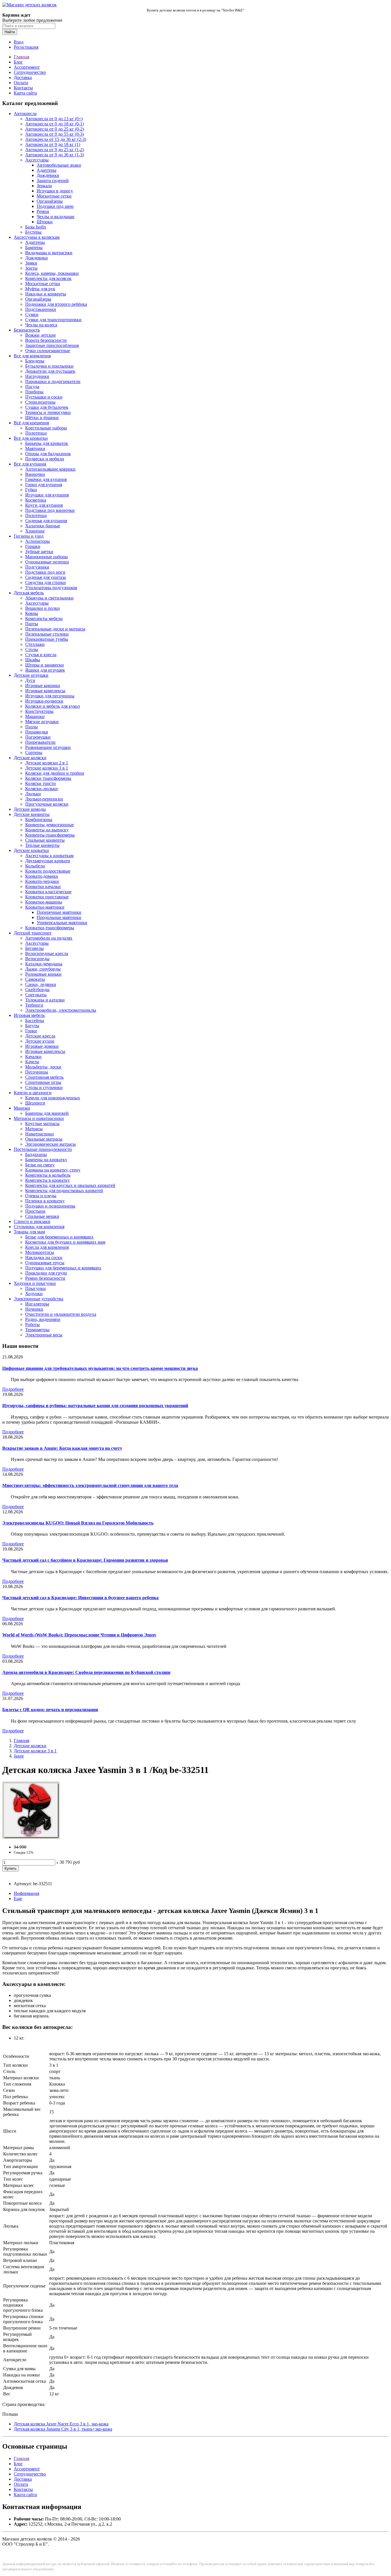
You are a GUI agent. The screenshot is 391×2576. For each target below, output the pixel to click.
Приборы (34, 392)
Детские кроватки (31, 850)
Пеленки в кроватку (45, 1201)
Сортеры (34, 753)
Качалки (33, 1057)
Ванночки (35, 474)
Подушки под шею (55, 206)
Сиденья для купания (46, 521)
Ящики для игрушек (45, 670)
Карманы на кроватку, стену (53, 1170)
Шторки (45, 222)
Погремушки (38, 737)
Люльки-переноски (44, 799)
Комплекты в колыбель (48, 1175)
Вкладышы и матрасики (49, 253)
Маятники (35, 448)
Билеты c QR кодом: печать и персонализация (50, 1710)
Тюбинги (34, 1005)
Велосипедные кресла (47, 953)
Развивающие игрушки (48, 747)
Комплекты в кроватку (48, 1180)
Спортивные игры (43, 1082)
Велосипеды (37, 959)
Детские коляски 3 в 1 (47, 768)
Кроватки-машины (44, 902)
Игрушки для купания (47, 495)
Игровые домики (42, 1046)
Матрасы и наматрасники (39, 1118)
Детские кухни (40, 1041)
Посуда (32, 387)
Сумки (32, 314)
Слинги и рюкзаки (32, 1221)
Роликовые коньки (43, 974)
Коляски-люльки (42, 789)
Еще (18, 1899)
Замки (31, 263)
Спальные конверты (45, 840)
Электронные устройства (38, 1299)
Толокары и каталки (45, 1000)
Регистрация (26, 47)
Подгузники (37, 567)
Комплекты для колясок (48, 278)
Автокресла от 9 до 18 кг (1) (53, 144)
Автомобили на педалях (49, 938)
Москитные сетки (54, 196)
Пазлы (31, 727)
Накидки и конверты (46, 294)
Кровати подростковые (48, 871)
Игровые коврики (43, 686)
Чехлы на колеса (41, 325)
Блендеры (35, 361)
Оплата (21, 83)
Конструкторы (39, 711)
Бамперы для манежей (47, 1113)
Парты (32, 624)
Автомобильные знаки (59, 165)
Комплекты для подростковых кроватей (64, 1191)
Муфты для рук (40, 289)
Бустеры (33, 232)
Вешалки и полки (43, 608)
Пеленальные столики (47, 634)
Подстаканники (41, 309)
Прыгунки (35, 1288)
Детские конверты (32, 814)
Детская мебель (29, 593)
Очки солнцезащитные (48, 351)
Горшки (33, 546)
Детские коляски (30, 758)
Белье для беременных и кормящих (59, 1237)
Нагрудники (37, 376)
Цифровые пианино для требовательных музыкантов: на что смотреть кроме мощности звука (100, 1368)
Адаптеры (47, 170)
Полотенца (36, 433)
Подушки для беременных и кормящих (63, 1268)
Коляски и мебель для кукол (53, 706)
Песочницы (37, 1072)
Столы (32, 649)
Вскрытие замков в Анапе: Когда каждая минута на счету (62, 1448)
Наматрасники (40, 1134)
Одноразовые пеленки (47, 562)
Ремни (43, 211)
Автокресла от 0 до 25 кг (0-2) (55, 129)
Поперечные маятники (59, 912)
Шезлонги (35, 1103)
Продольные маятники (59, 917)
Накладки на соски (44, 1258)
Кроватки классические (48, 892)
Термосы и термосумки (48, 412)
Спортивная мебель (44, 1077)
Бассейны (35, 1020)
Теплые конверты (42, 845)
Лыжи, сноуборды (43, 969)
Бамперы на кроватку (46, 1160)
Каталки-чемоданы (44, 964)
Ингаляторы (37, 1304)
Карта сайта (25, 93)
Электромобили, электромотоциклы (61, 1010)
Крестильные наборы (46, 428)
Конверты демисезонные (50, 825)
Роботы (32, 1325)
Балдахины (36, 1154)
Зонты (31, 268)
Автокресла (25, 114)
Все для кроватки (31, 438)
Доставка (23, 77)
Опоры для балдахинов (48, 454)
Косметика (36, 500)
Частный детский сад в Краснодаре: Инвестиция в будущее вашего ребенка (80, 1598)
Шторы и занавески (45, 665)
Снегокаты (36, 995)
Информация (26, 1893)
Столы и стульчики (44, 1087)
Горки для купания (44, 485)
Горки (31, 1031)
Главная (21, 57)
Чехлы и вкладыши (56, 217)
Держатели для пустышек (50, 371)
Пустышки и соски (44, 397)
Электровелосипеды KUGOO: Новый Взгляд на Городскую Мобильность (78, 1523)
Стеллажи (35, 644)
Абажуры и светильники (49, 598)
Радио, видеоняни (43, 1319)
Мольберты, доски (43, 1067)
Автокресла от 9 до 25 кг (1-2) (55, 150)
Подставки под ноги (45, 572)
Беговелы (34, 948)
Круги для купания (44, 505)
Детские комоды (30, 809)
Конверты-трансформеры (50, 835)
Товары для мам (29, 1232)
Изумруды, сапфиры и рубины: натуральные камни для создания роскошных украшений (95, 1406)
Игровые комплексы (45, 691)
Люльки (33, 794)
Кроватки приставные (47, 897)
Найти (10, 32)
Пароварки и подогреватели (53, 381)
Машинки (35, 716)
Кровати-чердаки (42, 881)
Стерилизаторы (40, 402)
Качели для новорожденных (53, 1098)
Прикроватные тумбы (47, 639)
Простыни (35, 1211)
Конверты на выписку (47, 830)
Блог (18, 62)
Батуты (32, 1026)
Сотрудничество (30, 72)
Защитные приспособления (52, 345)
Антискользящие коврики (50, 469)
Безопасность (27, 330)
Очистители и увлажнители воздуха (61, 1314)
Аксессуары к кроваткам (49, 856)
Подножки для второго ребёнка (56, 304)
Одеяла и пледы (41, 1196)
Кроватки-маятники (45, 907)
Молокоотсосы (40, 1252)
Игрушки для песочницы (50, 696)
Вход (19, 42)
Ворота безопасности (46, 340)
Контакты (23, 88)
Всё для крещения (31, 423)
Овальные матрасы (44, 1139)
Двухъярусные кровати (48, 861)
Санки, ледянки (41, 984)
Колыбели (35, 866)
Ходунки (34, 1294)
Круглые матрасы (42, 1124)
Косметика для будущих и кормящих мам (65, 1242)
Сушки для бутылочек (47, 407)
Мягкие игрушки (42, 722)
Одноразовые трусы (45, 1263)
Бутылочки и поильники (49, 366)
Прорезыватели (40, 742)
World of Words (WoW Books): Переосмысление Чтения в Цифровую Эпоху (79, 1635)
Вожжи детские (41, 335)
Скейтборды (37, 990)
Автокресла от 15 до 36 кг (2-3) (56, 139)
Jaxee (19, 1756)
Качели (32, 1062)
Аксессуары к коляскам (37, 237)
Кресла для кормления (47, 1247)
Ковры (32, 613)
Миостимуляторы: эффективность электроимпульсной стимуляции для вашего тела (90, 1485)
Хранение (35, 531)
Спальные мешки (42, 1216)
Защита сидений (53, 181)
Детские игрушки (31, 675)
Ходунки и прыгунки (35, 1283)
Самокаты (35, 979)
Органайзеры (50, 201)
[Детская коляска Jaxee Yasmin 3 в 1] (31, 1837)
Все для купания (30, 464)
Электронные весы (44, 1335)
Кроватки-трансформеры (50, 928)
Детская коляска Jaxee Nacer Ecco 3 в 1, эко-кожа (61, 2424)
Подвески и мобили (45, 459)
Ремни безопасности (45, 1278)
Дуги (30, 680)
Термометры (37, 1330)
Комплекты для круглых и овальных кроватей (70, 1185)
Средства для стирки (46, 582)
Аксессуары (37, 160)
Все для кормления (32, 356)
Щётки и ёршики (42, 418)
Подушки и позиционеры (50, 1206)
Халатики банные (43, 526)
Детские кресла (40, 1036)
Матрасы (34, 1129)
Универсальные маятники (62, 923)
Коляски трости (41, 783)
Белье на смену (40, 1165)
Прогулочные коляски (47, 804)
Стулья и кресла (41, 655)
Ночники (34, 1309)
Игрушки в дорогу (55, 191)
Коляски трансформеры (48, 778)
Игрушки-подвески (44, 701)
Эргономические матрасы (51, 1144)
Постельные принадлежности (43, 1149)
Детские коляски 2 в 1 (47, 763)
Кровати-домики (42, 876)
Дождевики (48, 175)
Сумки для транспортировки (53, 320)
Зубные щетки (39, 552)
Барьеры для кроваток (47, 443)
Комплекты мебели (44, 619)
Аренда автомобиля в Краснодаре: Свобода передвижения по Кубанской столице (86, 1672)
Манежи (22, 1108)
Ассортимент (27, 67)
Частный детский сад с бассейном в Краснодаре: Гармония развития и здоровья (85, 1560)
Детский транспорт (33, 933)
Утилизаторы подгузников (51, 588)
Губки (31, 490)
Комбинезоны (39, 819)
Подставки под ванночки (50, 510)
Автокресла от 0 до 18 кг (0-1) (55, 124)
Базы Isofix (36, 227)
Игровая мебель (29, 1015)
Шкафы (33, 660)
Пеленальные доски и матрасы (55, 629)
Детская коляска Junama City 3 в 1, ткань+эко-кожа (63, 2429)
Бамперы (34, 247)
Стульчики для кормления (39, 1227)
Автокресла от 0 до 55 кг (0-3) (55, 134)
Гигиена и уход (29, 536)
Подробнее (13, 1389)
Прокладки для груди (46, 1273)
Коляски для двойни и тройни (55, 773)
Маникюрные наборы (47, 557)
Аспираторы (37, 541)
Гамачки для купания (46, 479)
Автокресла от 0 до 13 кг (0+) (54, 119)
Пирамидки (37, 732)
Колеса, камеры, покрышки (52, 273)
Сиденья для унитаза (46, 577)
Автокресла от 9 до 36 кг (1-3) (55, 155)
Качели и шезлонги (33, 1093)
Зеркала (44, 186)
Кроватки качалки (43, 886)
